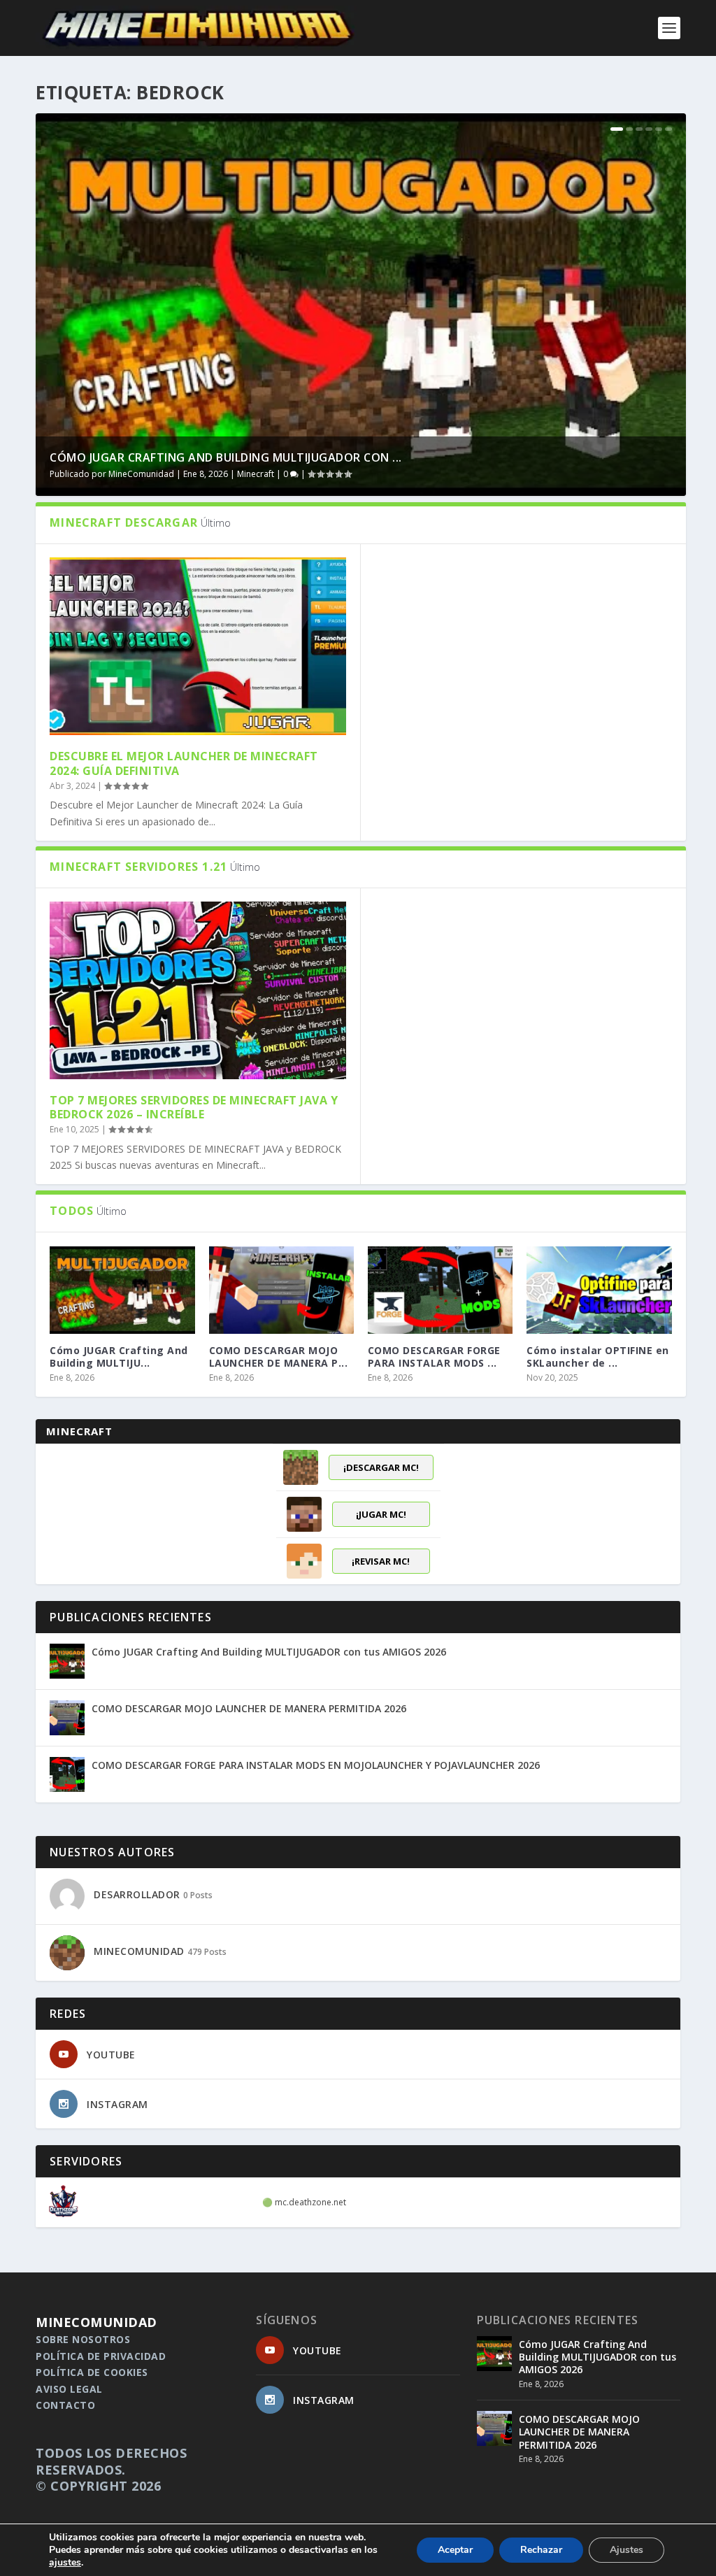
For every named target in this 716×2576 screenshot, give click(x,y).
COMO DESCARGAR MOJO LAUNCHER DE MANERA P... (279, 1357)
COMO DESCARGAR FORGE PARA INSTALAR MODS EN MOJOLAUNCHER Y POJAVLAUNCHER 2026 (316, 1765)
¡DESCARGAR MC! (381, 1467)
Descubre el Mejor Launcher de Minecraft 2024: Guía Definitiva (184, 763)
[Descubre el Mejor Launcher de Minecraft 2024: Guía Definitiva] (198, 646)
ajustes (65, 2563)
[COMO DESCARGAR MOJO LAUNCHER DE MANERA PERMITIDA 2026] (281, 1290)
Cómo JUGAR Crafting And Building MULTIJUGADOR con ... (226, 457)
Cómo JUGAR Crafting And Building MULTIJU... (119, 1357)
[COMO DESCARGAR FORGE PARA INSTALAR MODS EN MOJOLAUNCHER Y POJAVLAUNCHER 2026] (440, 1290)
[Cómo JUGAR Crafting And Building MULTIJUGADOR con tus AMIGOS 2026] (122, 1290)
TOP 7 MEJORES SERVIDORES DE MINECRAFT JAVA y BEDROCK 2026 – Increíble (194, 1108)
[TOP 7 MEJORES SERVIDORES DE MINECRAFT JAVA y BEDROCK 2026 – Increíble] (198, 990)
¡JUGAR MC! (381, 1514)
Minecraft (256, 474)
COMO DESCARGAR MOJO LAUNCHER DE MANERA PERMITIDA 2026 (249, 1708)
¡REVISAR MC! (381, 1561)
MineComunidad (141, 474)
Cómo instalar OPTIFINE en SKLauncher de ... (598, 1357)
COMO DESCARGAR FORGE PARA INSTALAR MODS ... (434, 1357)
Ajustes (626, 2550)
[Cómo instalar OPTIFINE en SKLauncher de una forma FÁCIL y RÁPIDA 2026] (599, 1290)
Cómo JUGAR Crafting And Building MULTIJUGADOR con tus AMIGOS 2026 (269, 1652)
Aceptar (455, 2550)
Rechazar (541, 2550)
